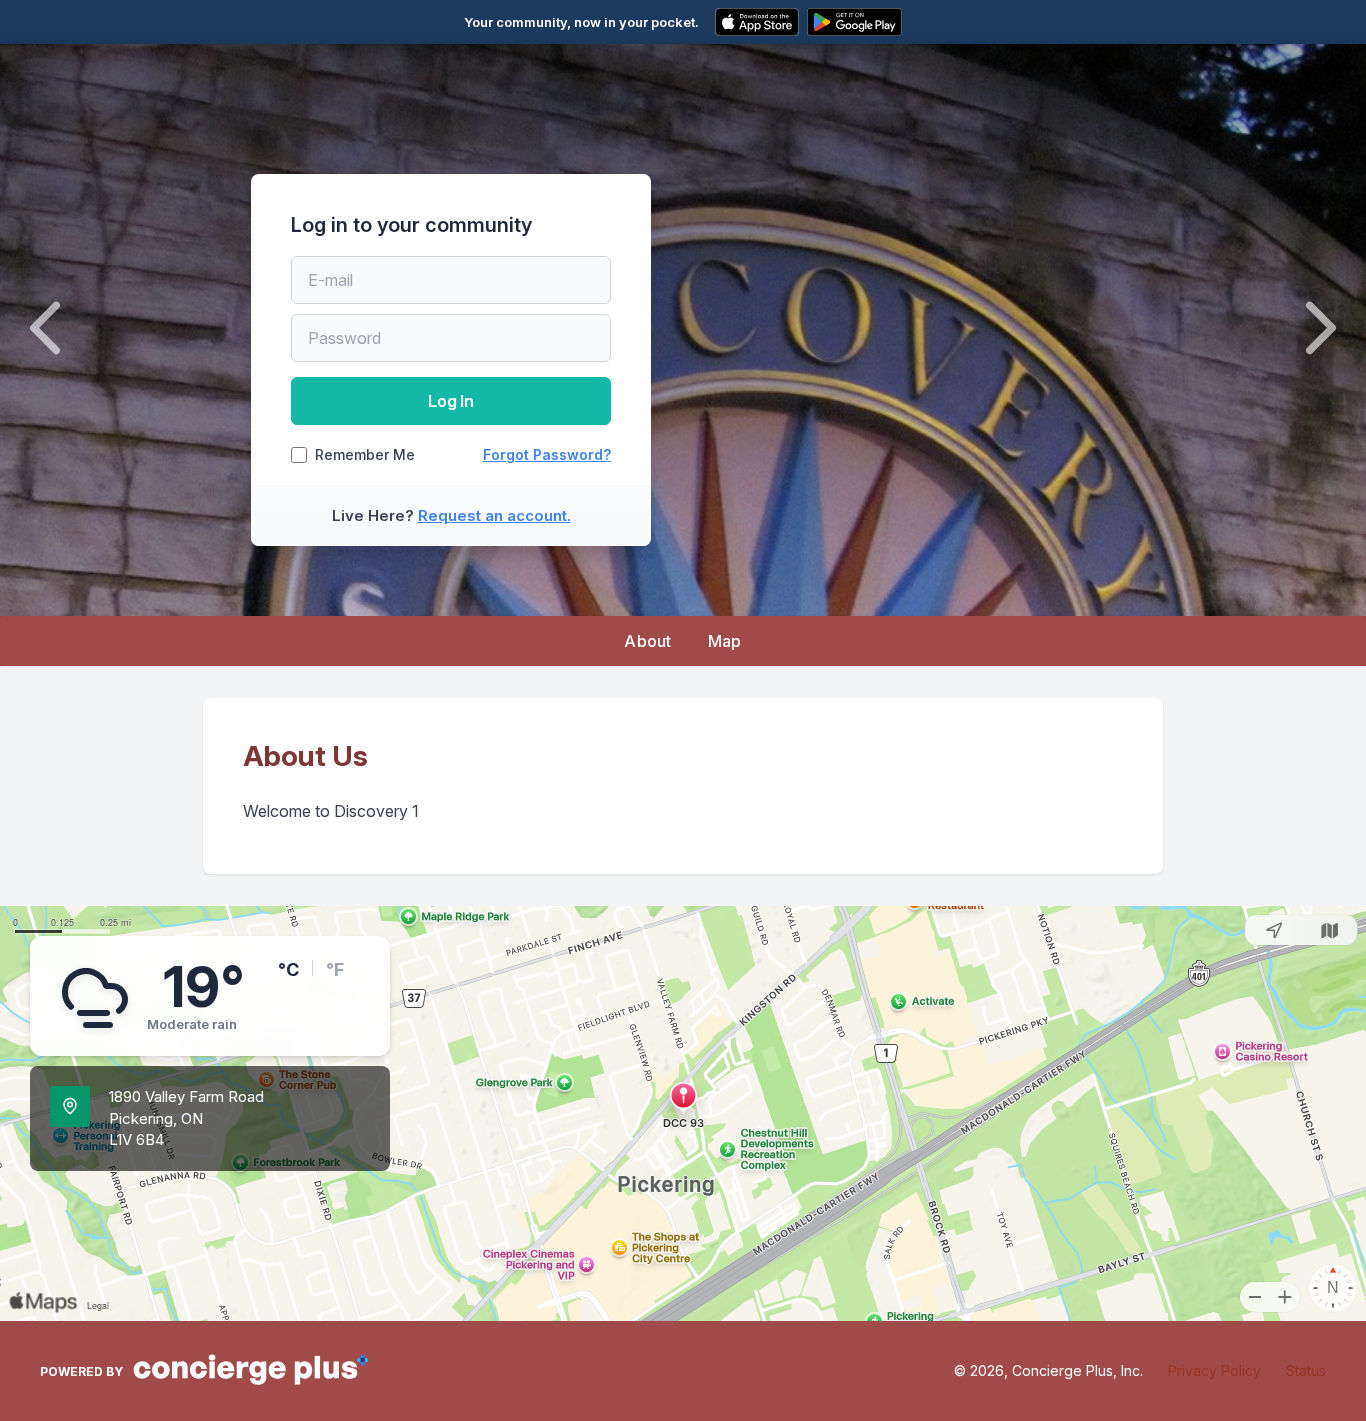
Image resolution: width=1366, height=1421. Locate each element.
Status (1306, 1370)
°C (288, 969)
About (648, 641)
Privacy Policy (1214, 1370)
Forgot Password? (547, 454)
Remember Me (365, 455)
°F (335, 969)
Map (725, 641)
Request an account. (494, 515)
